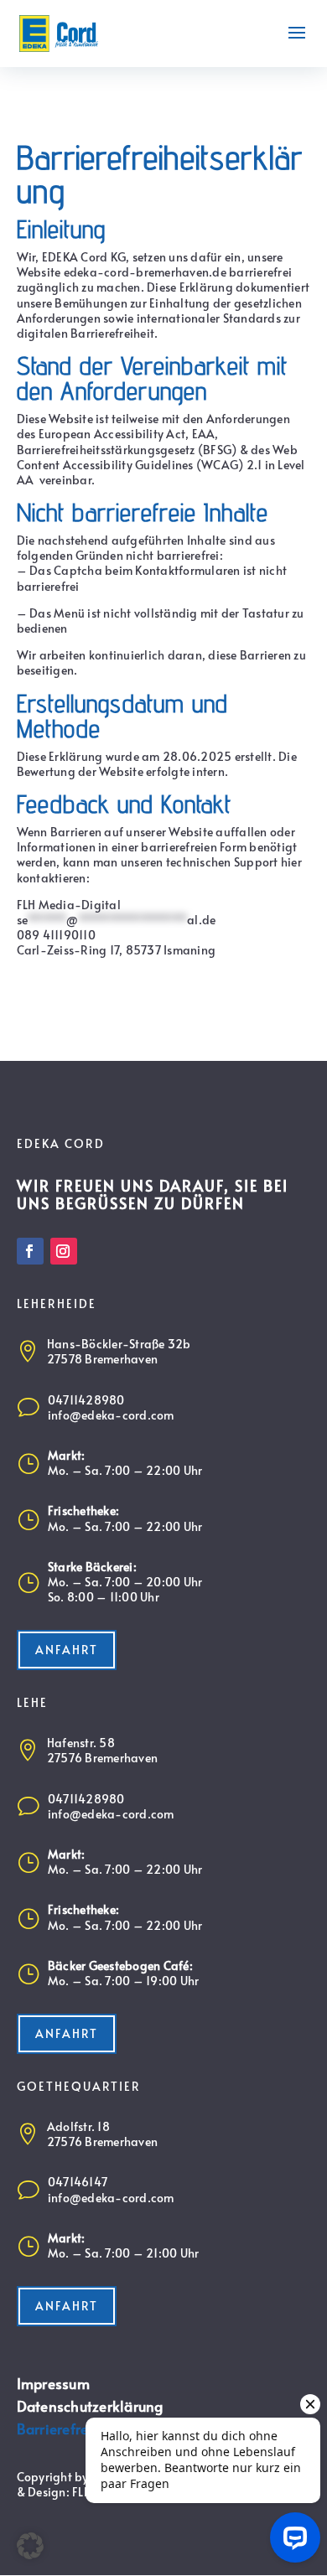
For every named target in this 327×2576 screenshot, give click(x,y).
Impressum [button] (53, 2384)
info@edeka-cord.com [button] (111, 1415)
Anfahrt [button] (67, 1650)
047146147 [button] (78, 2182)
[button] (59, 31)
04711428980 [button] (86, 1400)
